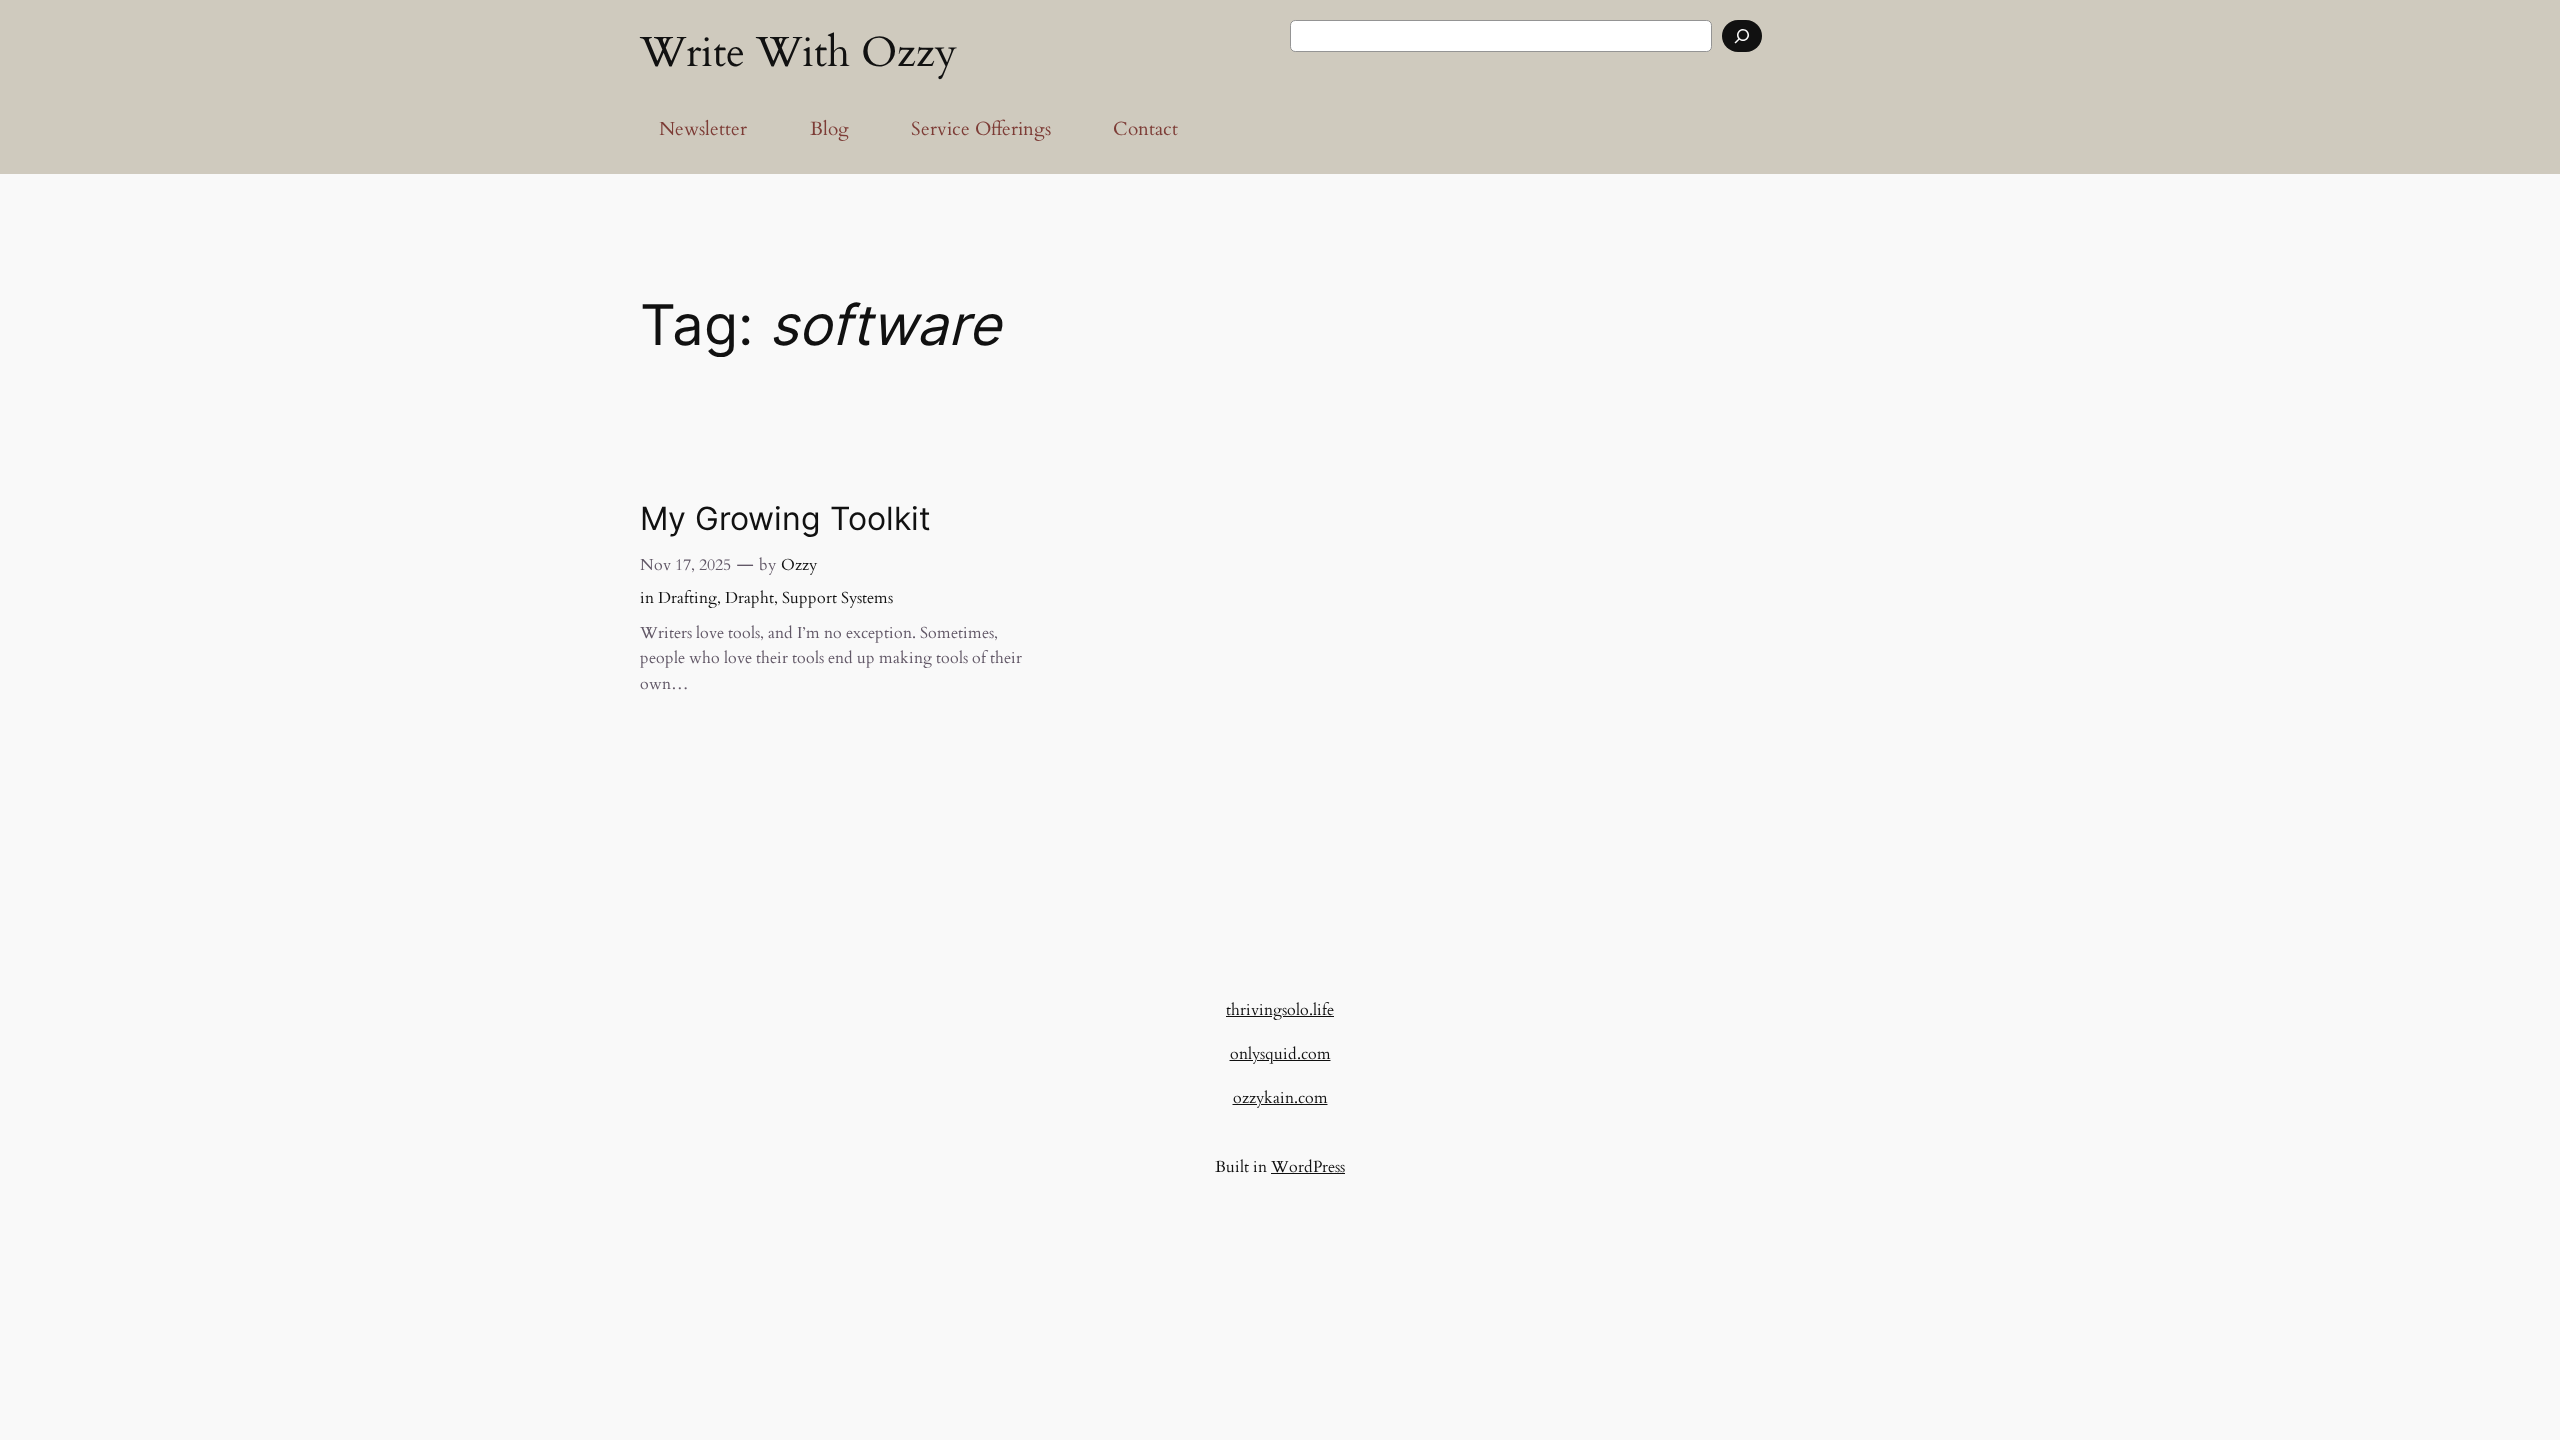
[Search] (1742, 36)
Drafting (687, 598)
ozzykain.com (1280, 1098)
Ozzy (799, 565)
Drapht (749, 598)
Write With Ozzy (798, 52)
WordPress (1308, 1167)
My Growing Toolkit (785, 519)
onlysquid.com (1280, 1054)
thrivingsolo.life (1280, 1010)
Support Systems (837, 598)
